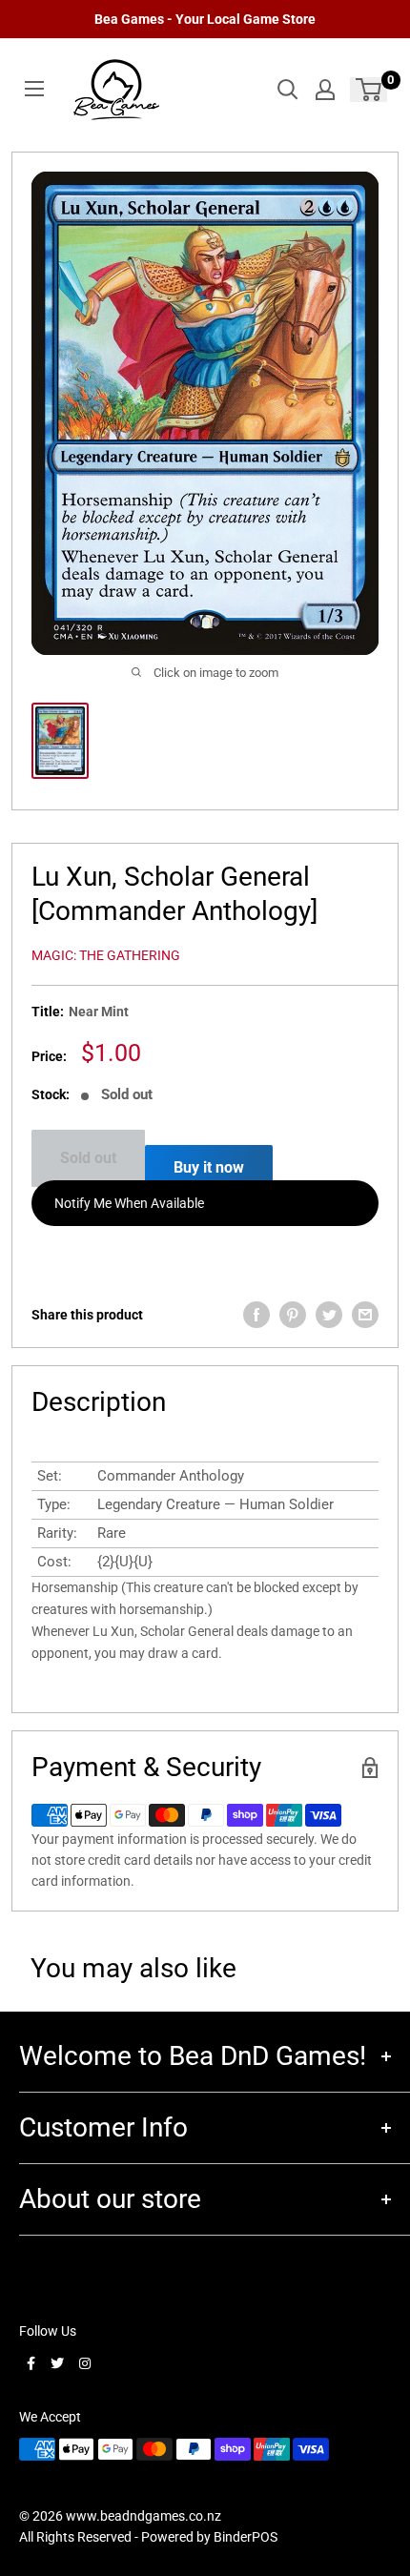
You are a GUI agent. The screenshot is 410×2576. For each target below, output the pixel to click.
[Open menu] (34, 89)
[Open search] (288, 90)
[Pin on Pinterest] (293, 1315)
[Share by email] (365, 1315)
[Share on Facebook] (256, 1315)
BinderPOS (246, 2537)
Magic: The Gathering (106, 955)
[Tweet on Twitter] (329, 1315)
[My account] (325, 90)
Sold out (88, 1158)
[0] (369, 90)
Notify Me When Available (129, 1203)
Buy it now (209, 1167)
